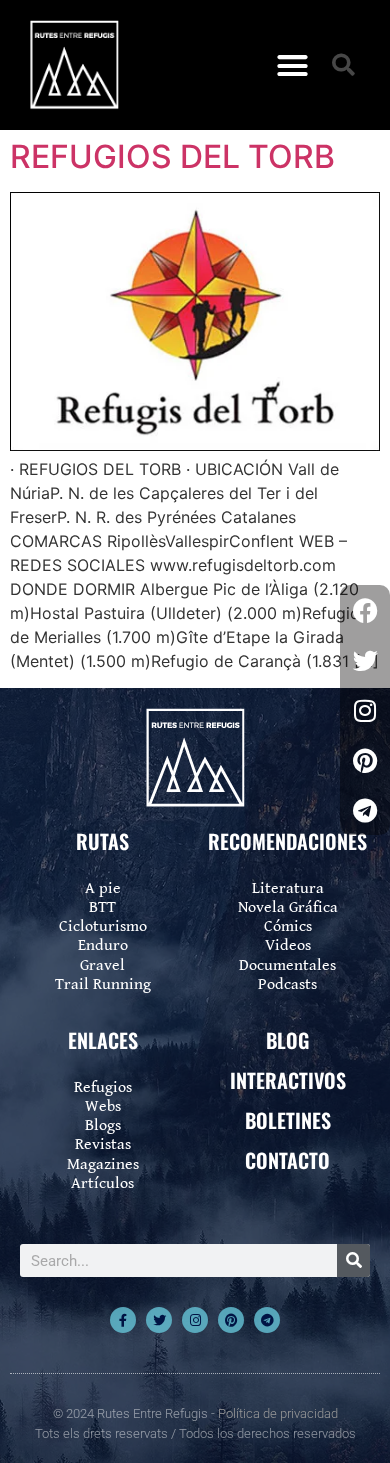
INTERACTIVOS (288, 1080)
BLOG (287, 1040)
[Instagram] (195, 1320)
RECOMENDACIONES (287, 841)
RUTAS (102, 841)
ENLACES (103, 1040)
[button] (293, 65)
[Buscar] (353, 1260)
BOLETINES (288, 1120)
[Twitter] (159, 1320)
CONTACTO (287, 1160)
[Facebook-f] (123, 1320)
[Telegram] (267, 1320)
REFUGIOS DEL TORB (172, 156)
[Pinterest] (231, 1320)
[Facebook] (365, 610)
